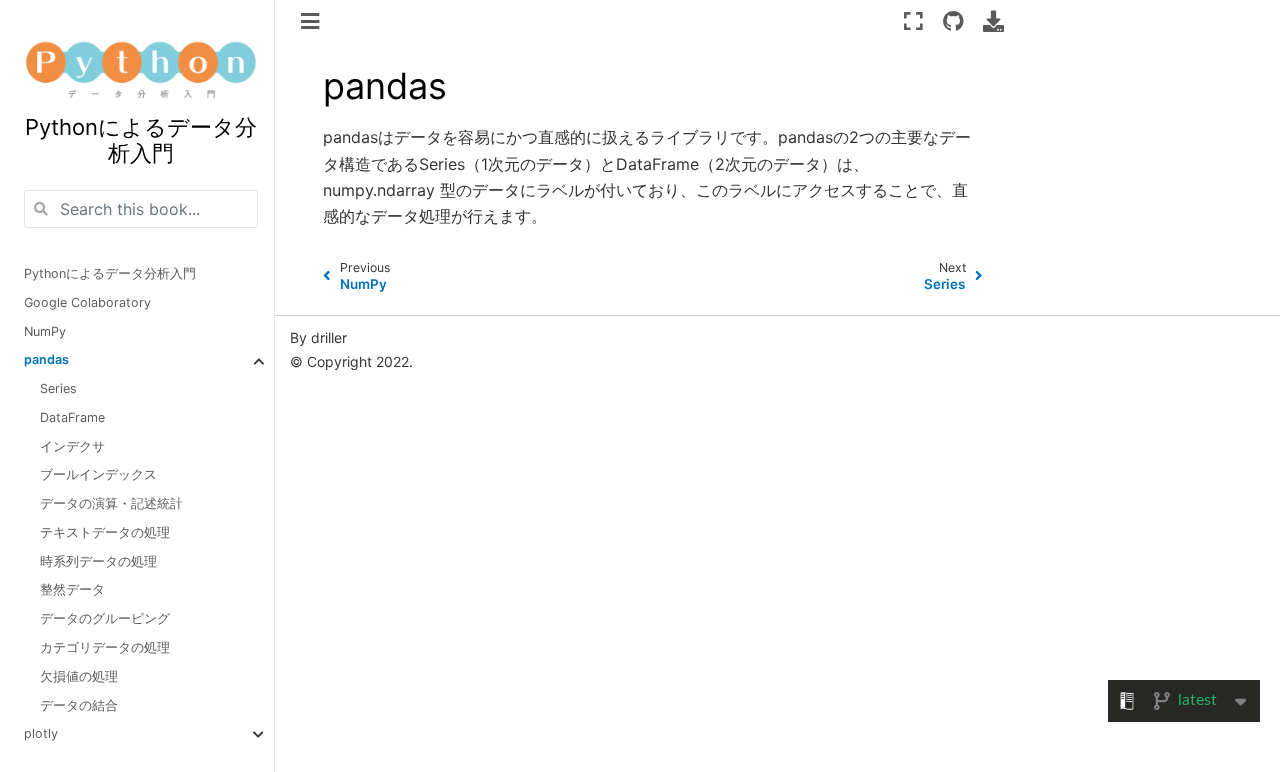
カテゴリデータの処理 (105, 647)
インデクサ (72, 446)
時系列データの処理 (98, 561)
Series (58, 388)
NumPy (45, 331)
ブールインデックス (98, 474)
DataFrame (72, 417)
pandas (46, 359)
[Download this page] (993, 21)
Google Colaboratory (87, 302)
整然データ (72, 589)
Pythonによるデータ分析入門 (110, 273)
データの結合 (79, 705)
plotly (41, 733)
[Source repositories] (953, 21)
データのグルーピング (105, 618)
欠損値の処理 (79, 676)
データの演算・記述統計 (111, 503)
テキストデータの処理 (105, 532)
